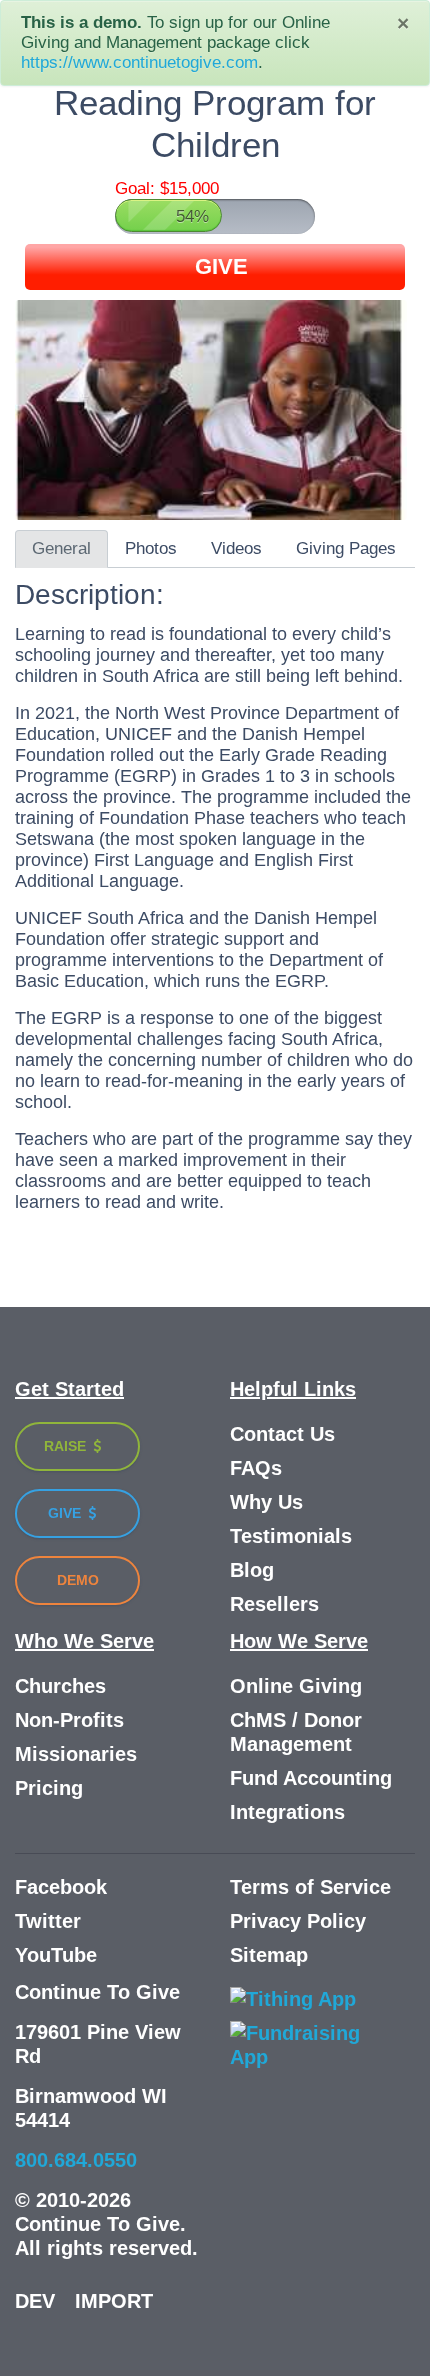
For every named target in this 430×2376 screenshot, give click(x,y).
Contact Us (282, 1434)
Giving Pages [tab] (346, 548)
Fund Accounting (311, 1778)
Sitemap (269, 1955)
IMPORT (114, 2301)
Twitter (48, 1921)
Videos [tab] (236, 548)
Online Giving (296, 1686)
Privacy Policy (298, 1921)
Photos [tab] (151, 548)
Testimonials (291, 1536)
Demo (78, 1580)
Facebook (61, 1887)
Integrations (287, 1812)
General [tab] (61, 548)
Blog (252, 1570)
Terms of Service (310, 1887)
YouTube (56, 1955)
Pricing (49, 1788)
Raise (67, 1446)
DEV (35, 2301)
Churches (60, 1686)
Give (66, 1513)
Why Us (266, 1502)
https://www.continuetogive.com (139, 62)
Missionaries (76, 1754)
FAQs (256, 1468)
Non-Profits (69, 1720)
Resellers (274, 1604)
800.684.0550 (76, 2160)
